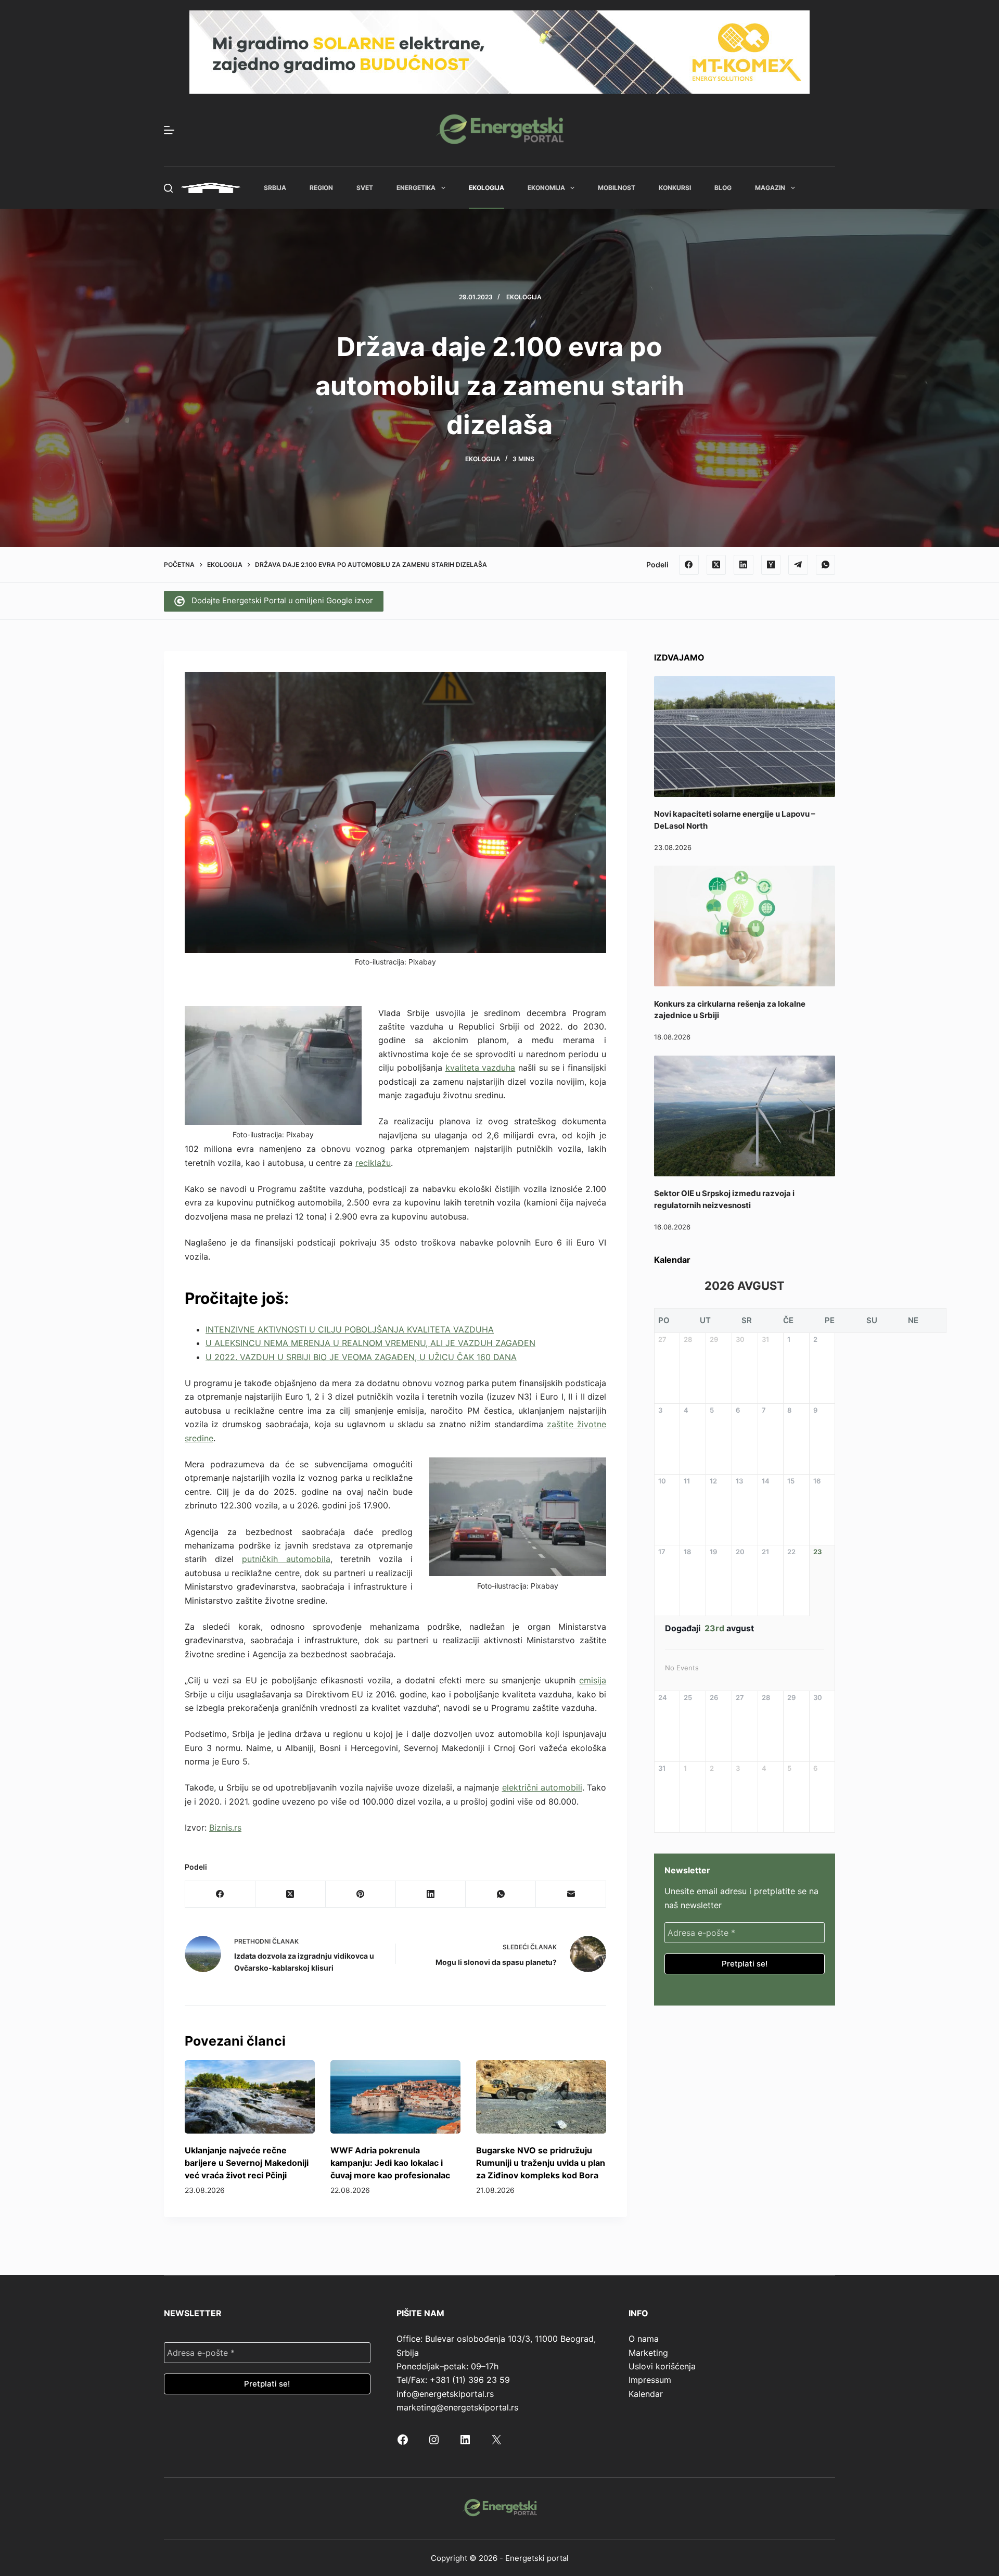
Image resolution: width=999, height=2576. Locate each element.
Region (321, 188)
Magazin (770, 188)
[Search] (168, 188)
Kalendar (646, 2394)
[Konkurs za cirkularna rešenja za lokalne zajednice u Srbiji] (745, 926)
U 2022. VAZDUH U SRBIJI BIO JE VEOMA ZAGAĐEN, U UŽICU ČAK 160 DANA (361, 1357)
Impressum (650, 2380)
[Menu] (169, 130)
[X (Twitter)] (716, 565)
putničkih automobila (286, 1559)
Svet (365, 188)
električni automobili (542, 1787)
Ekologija (486, 188)
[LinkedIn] (744, 565)
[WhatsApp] (826, 565)
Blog (723, 188)
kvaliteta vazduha (481, 1068)
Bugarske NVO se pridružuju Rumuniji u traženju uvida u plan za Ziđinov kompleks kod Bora (541, 2163)
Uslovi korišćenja (662, 2366)
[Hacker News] (771, 565)
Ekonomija (546, 188)
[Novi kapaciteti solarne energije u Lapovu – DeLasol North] (745, 737)
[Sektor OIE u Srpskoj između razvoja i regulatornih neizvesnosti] (745, 1116)
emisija (593, 1680)
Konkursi (675, 188)
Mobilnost (617, 188)
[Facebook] (689, 565)
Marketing (648, 2353)
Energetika (416, 188)
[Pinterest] (361, 1894)
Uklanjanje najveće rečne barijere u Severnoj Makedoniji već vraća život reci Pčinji (247, 2163)
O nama (644, 2339)
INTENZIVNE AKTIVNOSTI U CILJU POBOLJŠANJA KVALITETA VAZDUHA (350, 1329)
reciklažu (373, 1163)
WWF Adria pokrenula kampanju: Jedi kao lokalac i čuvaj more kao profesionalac (390, 2163)
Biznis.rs (225, 1828)
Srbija (275, 188)
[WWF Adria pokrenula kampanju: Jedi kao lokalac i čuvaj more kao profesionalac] (395, 2097)
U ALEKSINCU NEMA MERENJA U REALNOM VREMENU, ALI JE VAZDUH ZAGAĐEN (370, 1343)
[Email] (571, 1894)
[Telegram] (798, 565)
